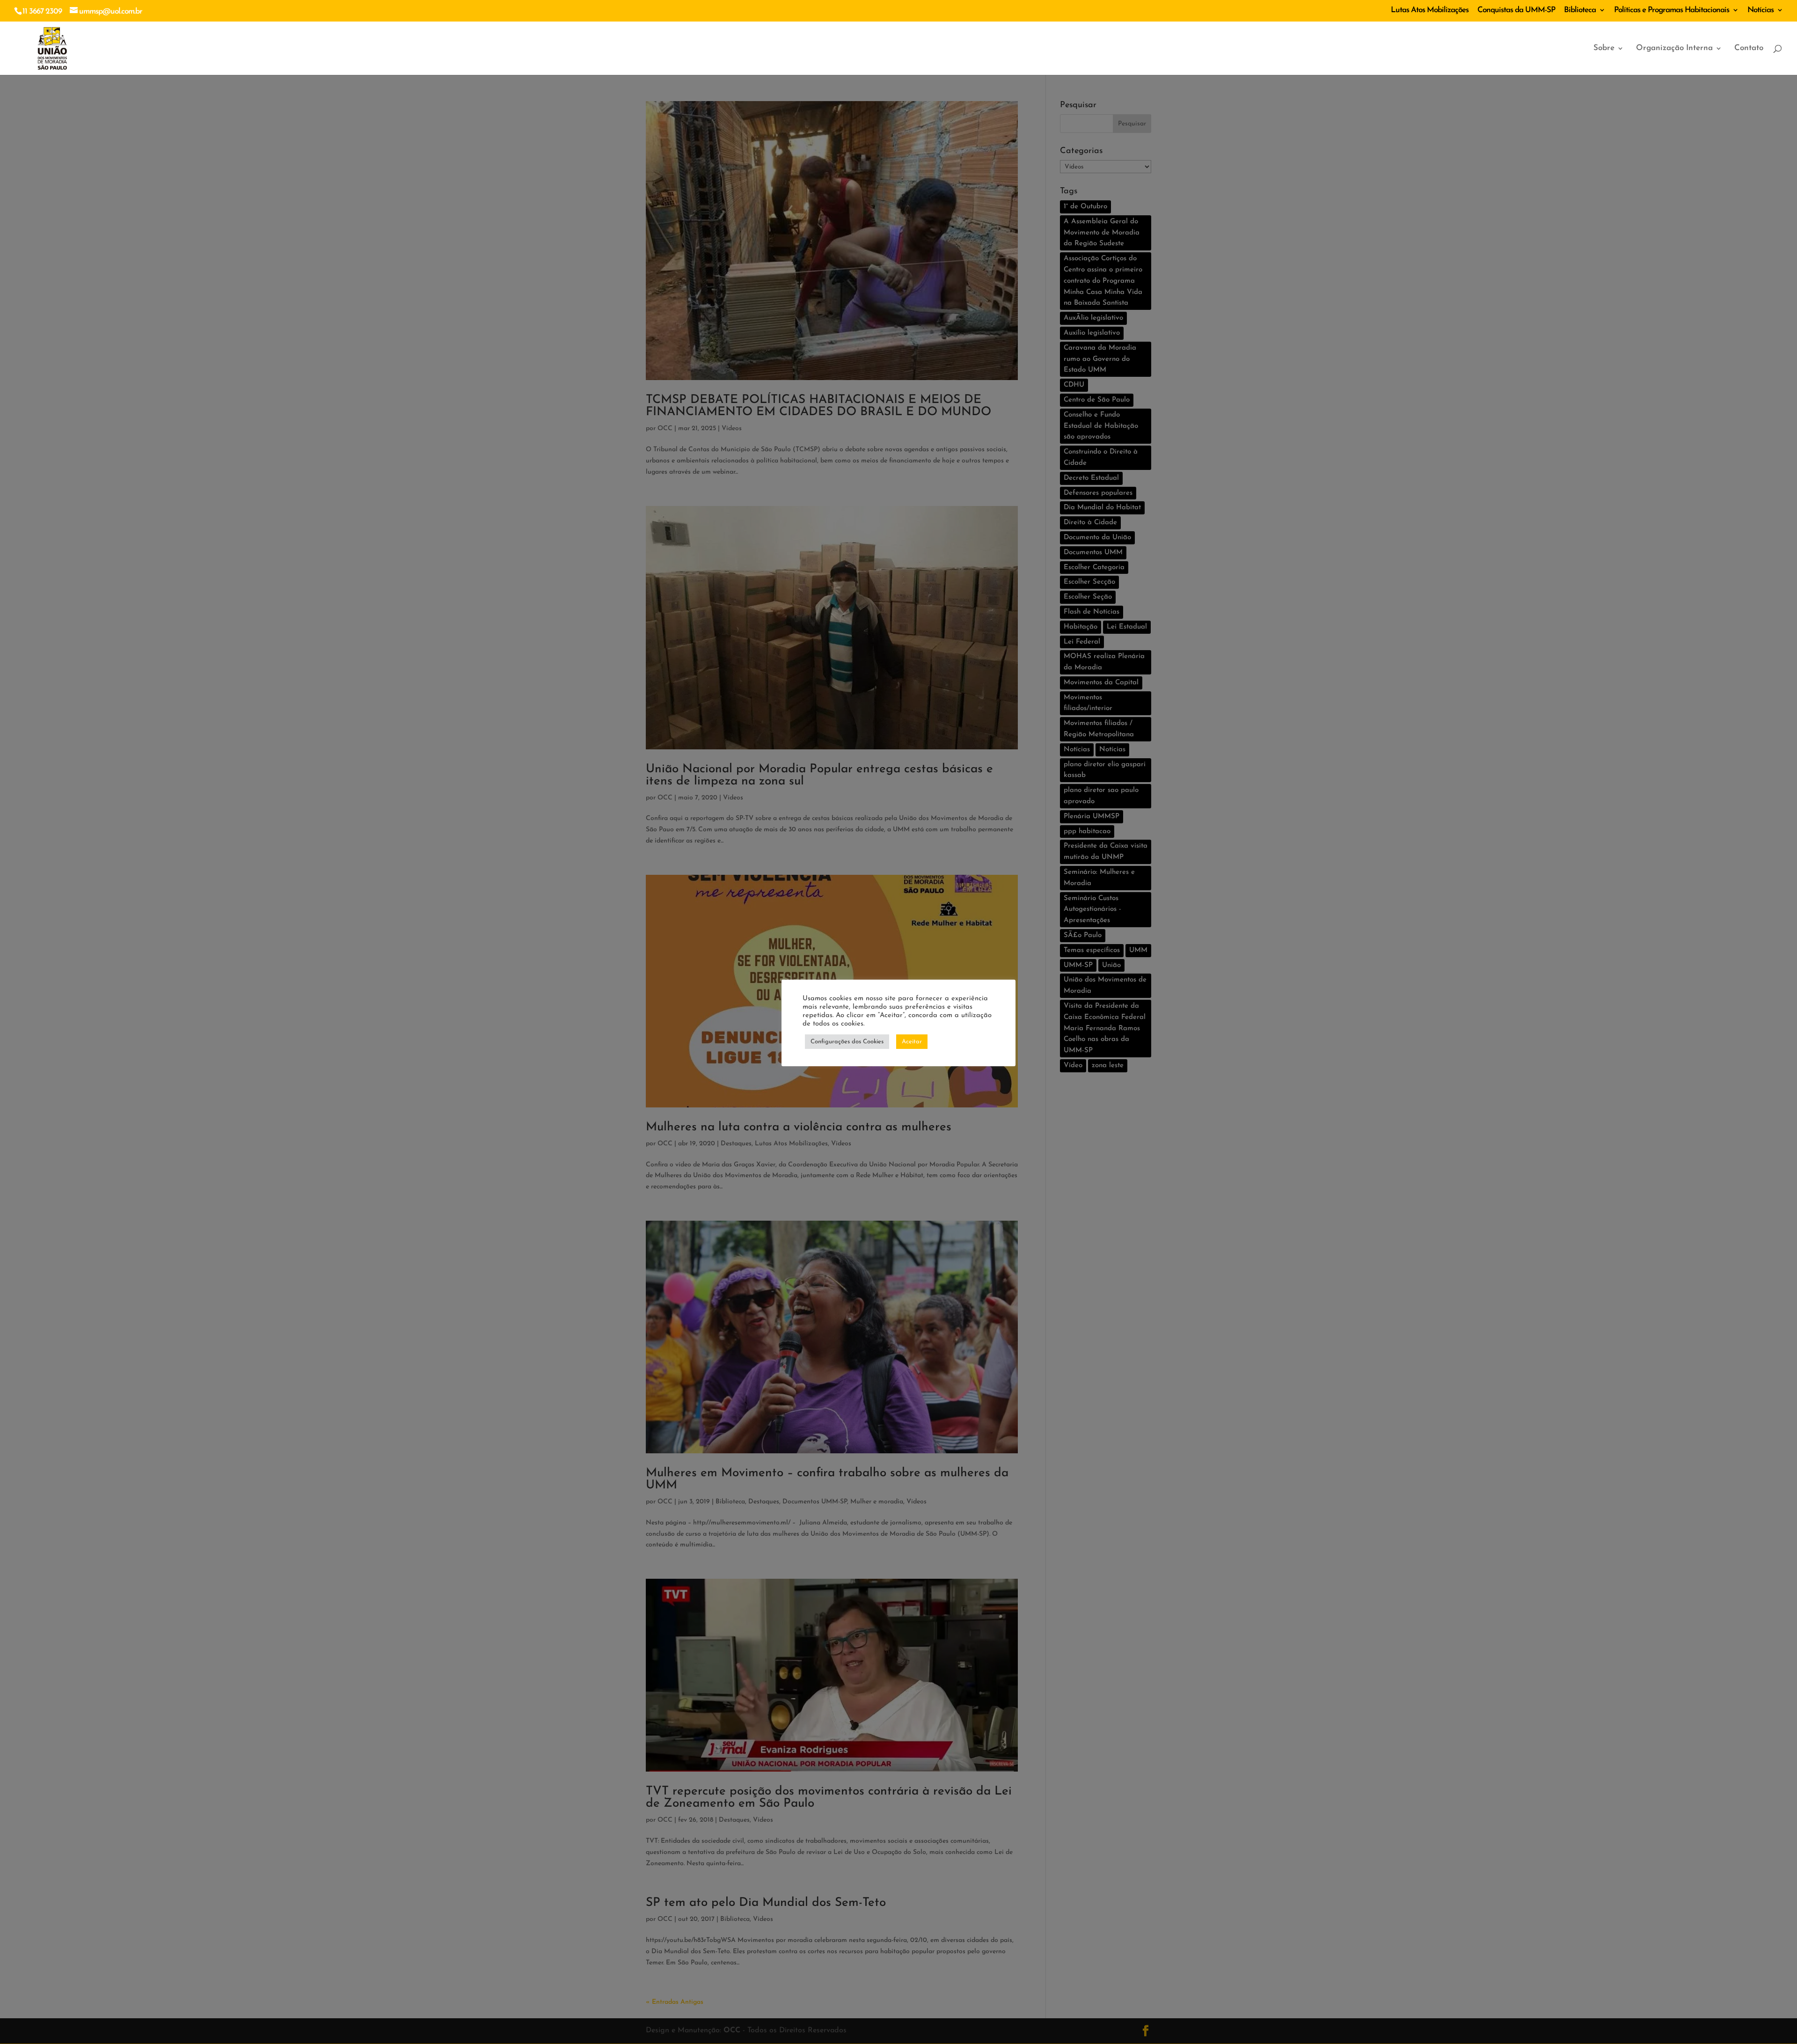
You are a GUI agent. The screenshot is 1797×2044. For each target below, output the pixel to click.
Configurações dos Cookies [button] (847, 1042)
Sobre (1604, 48)
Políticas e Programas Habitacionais (1672, 10)
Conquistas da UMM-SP (1516, 10)
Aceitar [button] (912, 1042)
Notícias (1760, 10)
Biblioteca (1580, 10)
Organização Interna (1674, 48)
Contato (1749, 48)
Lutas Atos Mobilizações (1430, 10)
